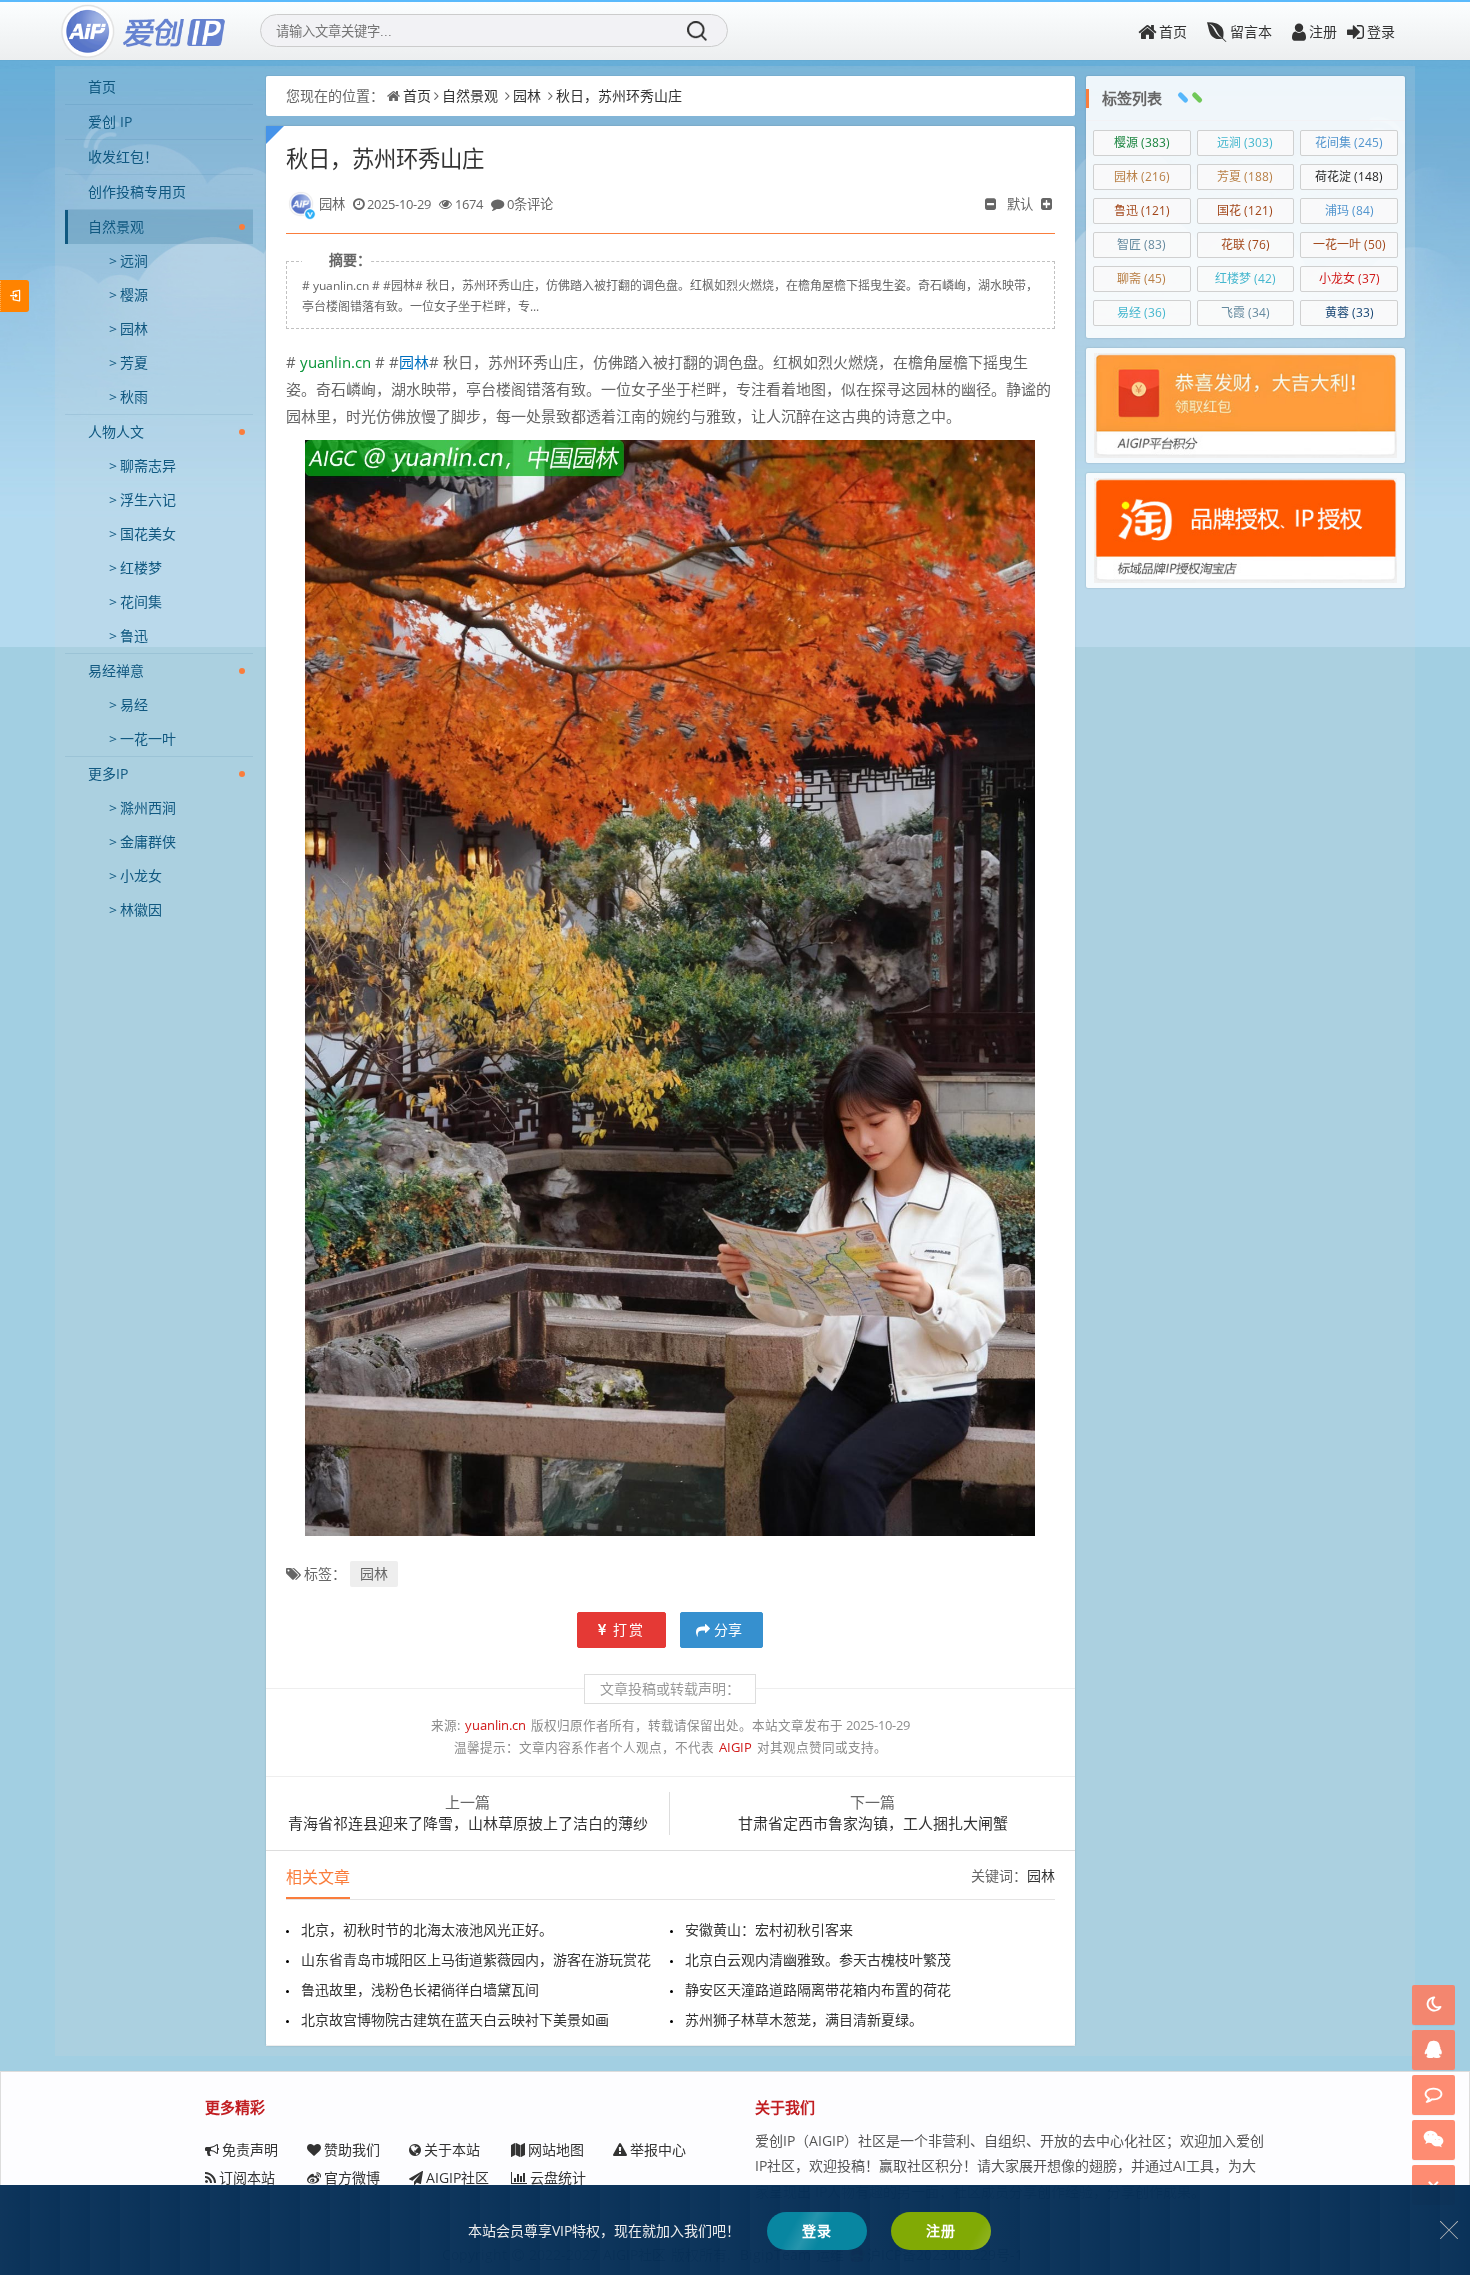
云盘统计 (558, 2177)
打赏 (629, 1629)
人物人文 (116, 431)
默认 (1020, 204)
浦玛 (1349, 210)
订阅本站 (247, 2177)
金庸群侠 (148, 841)
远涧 (134, 260)
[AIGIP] (145, 31)
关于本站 (452, 2149)
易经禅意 (116, 670)
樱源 (134, 294)
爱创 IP (110, 121)
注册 (1323, 31)
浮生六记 (148, 499)
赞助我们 (352, 2149)
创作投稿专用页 (137, 191)
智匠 (1141, 244)
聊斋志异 (148, 465)
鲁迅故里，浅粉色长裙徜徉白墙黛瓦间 (420, 1989)
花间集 (141, 601)
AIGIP (735, 1747)
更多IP (108, 773)
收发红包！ (123, 156)
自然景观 (116, 226)
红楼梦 (141, 567)
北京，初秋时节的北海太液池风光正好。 (427, 1929)
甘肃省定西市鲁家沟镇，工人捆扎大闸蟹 (873, 1823)
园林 (134, 328)
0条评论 (530, 204)
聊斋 (1141, 278)
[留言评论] (1433, 2094)
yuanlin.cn (335, 362)
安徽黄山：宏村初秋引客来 (769, 1929)
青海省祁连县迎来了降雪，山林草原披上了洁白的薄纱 (468, 1823)
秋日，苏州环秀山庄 (619, 95)
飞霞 (1245, 312)
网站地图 (556, 2149)
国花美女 (148, 533)
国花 (1245, 210)
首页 (1173, 31)
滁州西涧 (148, 807)
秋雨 (134, 396)
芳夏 (134, 362)
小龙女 (141, 875)
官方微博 (352, 2177)
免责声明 (250, 2149)
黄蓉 (1349, 312)
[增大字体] (1048, 204)
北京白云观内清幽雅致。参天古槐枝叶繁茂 (818, 1959)
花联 (1245, 244)
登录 (1381, 31)
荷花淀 (1349, 176)
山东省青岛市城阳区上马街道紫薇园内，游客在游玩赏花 (476, 1959)
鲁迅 (134, 635)
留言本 (1251, 31)
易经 (134, 704)
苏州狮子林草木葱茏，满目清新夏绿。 (804, 2019)
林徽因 (141, 909)
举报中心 (658, 2149)
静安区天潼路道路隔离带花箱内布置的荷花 (818, 1989)
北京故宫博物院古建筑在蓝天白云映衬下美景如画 (455, 2019)
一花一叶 (148, 738)
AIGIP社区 (457, 2177)
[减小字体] (992, 204)
